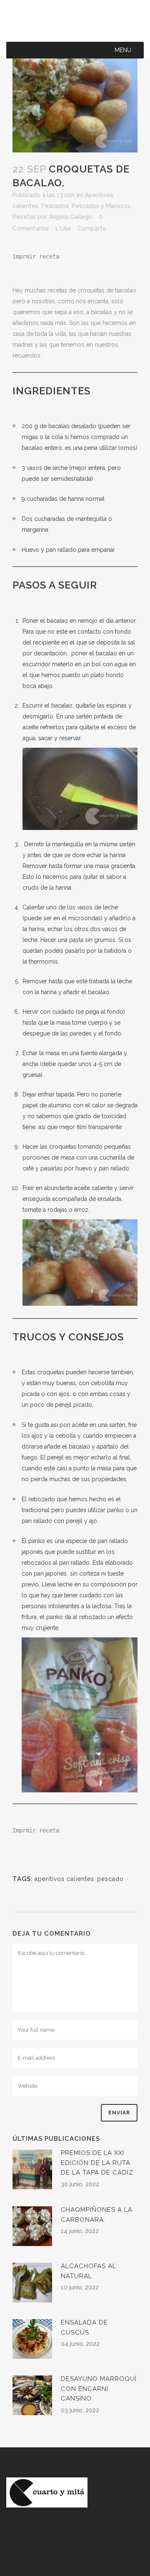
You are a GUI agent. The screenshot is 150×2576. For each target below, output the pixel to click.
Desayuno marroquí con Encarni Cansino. (99, 2389)
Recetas (24, 217)
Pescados (55, 206)
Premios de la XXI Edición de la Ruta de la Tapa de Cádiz (97, 2163)
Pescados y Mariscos (101, 206)
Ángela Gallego (71, 217)
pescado (110, 1879)
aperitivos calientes (64, 1879)
